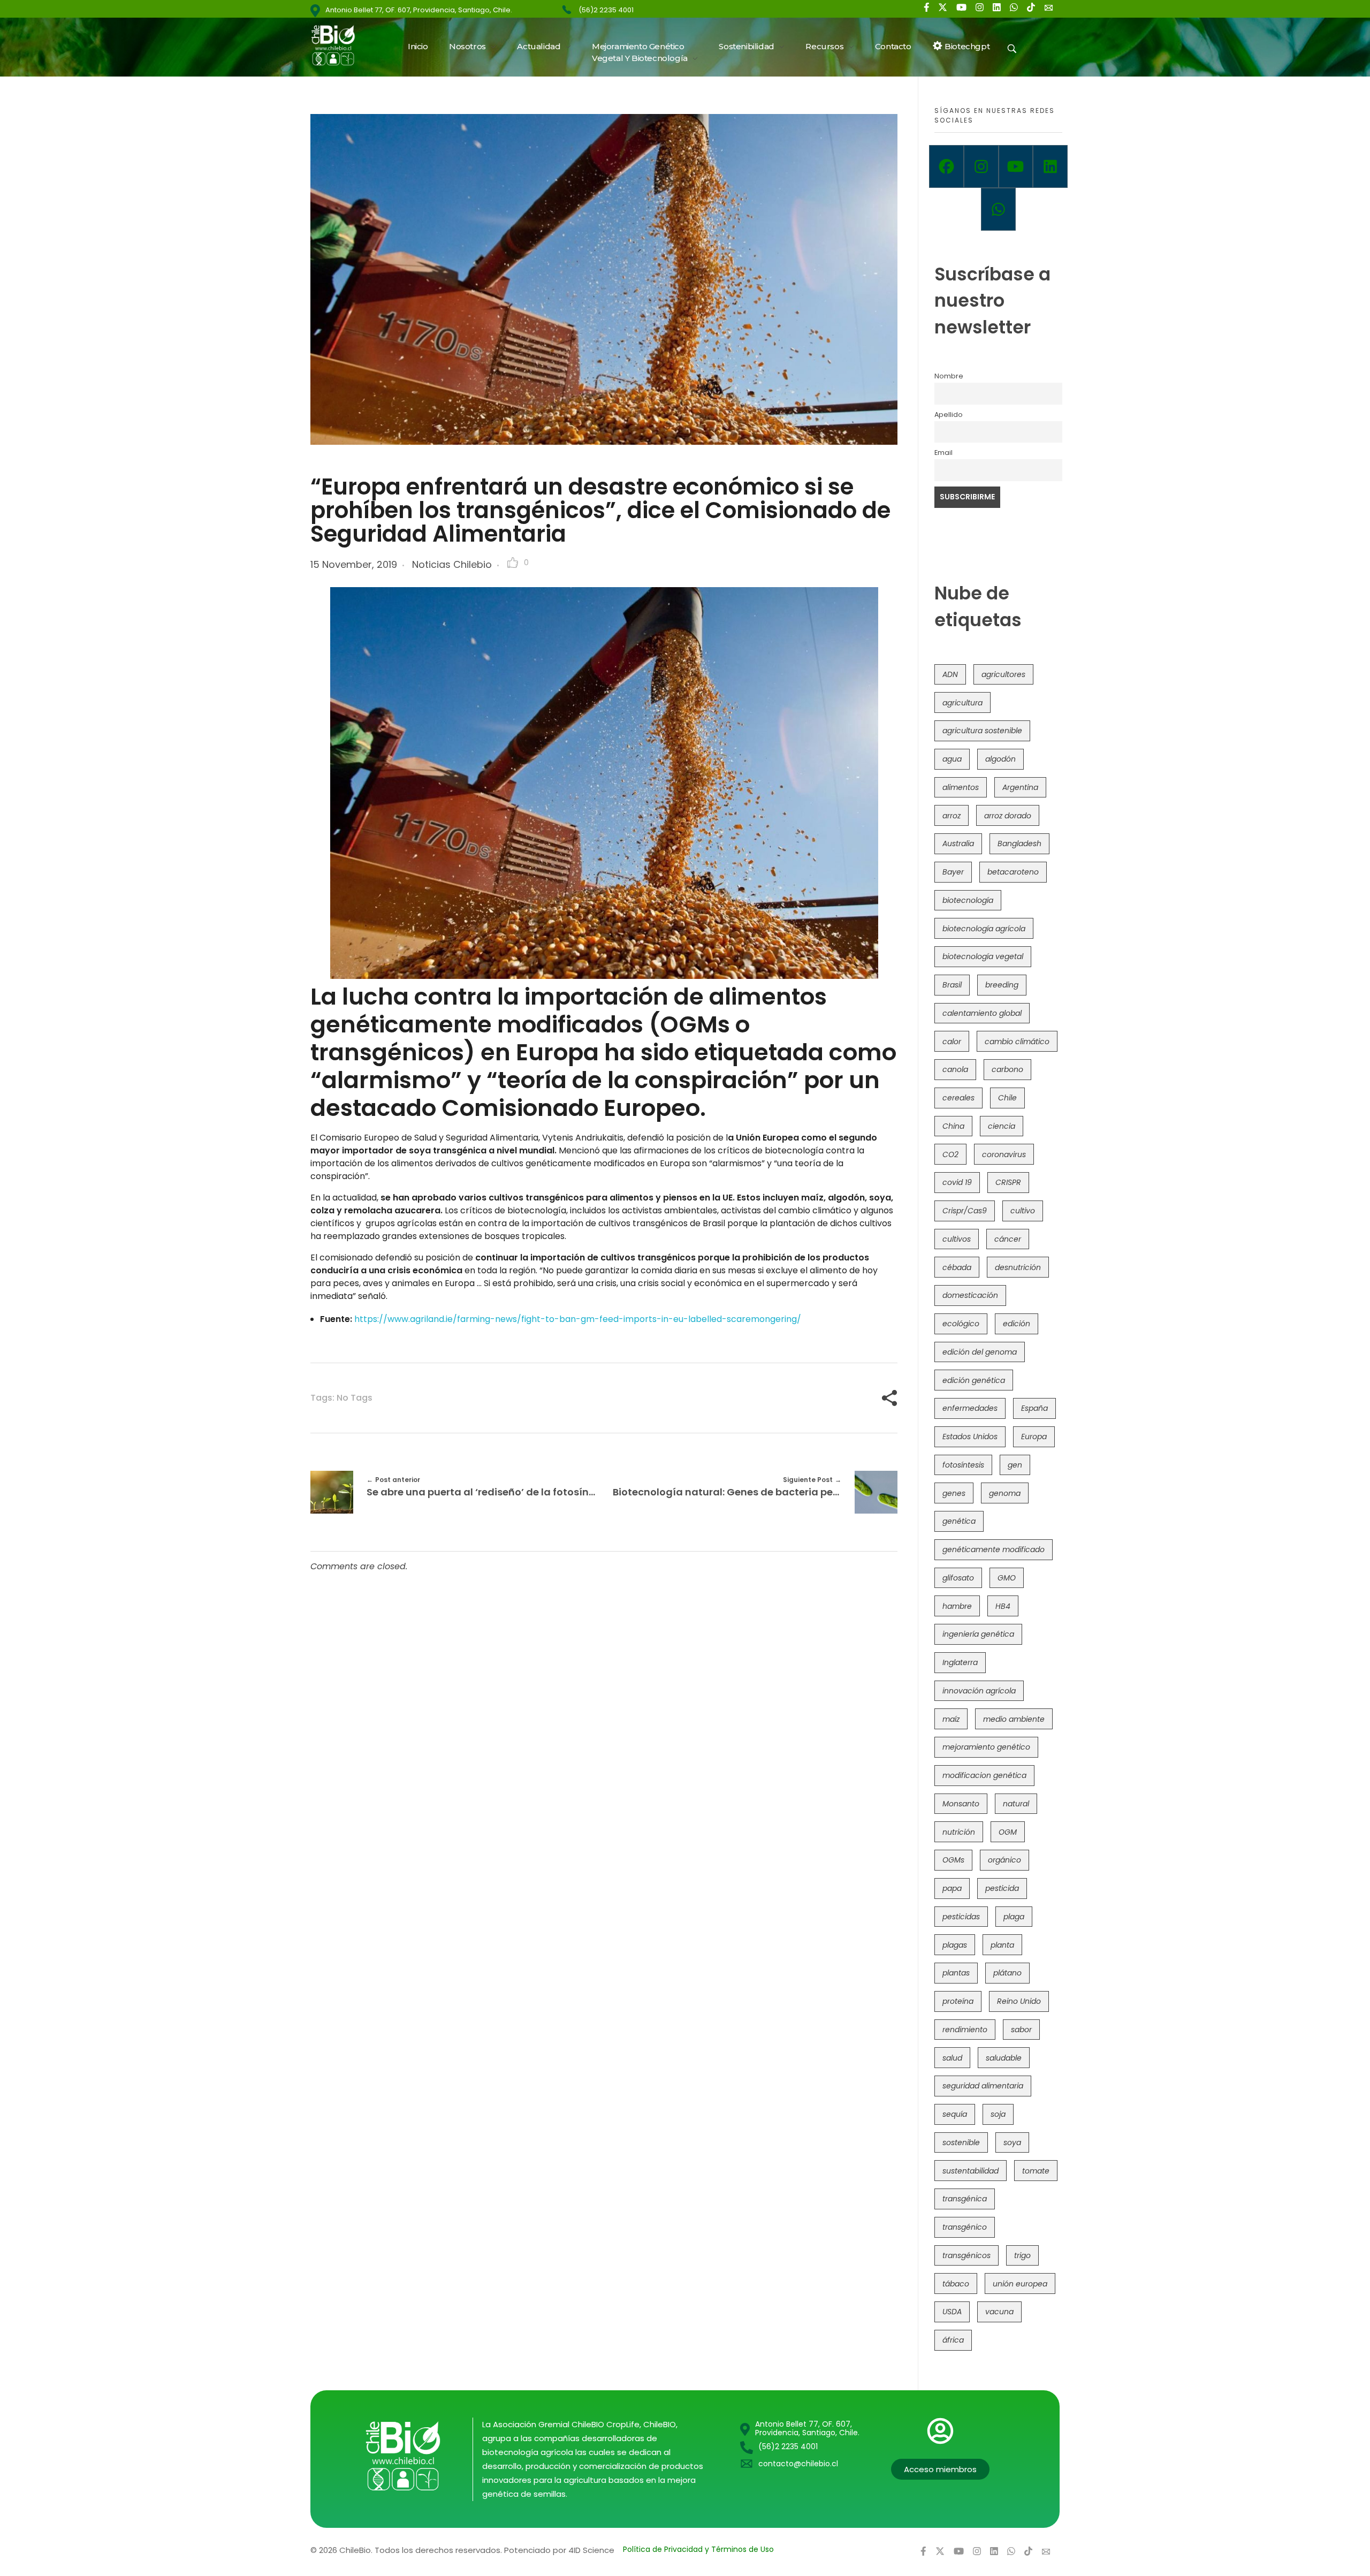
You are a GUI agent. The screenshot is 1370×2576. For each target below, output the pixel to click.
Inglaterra (960, 1662)
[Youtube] (1016, 166)
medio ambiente (1014, 1719)
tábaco (956, 2284)
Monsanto (961, 1804)
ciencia (1002, 1126)
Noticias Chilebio (452, 564)
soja (998, 2114)
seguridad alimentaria (983, 2086)
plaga (1014, 1917)
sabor (1021, 2030)
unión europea (1020, 2284)
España (1034, 1408)
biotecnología (968, 900)
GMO (1007, 1578)
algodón (1000, 759)
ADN (950, 674)
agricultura (962, 703)
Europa (1034, 1437)
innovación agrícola (979, 1691)
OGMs (953, 1860)
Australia (958, 844)
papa (952, 1888)
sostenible (961, 2142)
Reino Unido (1019, 2001)
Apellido (949, 415)
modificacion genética (984, 1775)
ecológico (961, 1324)
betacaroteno (1013, 872)
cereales (958, 1098)
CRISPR (1008, 1182)
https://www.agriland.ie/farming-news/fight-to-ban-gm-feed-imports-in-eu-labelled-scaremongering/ (578, 1319)
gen (1015, 1465)
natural (1016, 1804)
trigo (1022, 2255)
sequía (955, 2114)
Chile (1007, 1098)
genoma (1005, 1493)
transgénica (965, 2199)
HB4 (1003, 1606)
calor (952, 1042)
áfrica (953, 2340)
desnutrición (1018, 1267)
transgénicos (966, 2255)
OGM (1008, 1832)
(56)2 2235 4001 (606, 10)
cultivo (1023, 1211)
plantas (956, 1973)
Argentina (1020, 787)
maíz (951, 1719)
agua (952, 759)
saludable (1004, 2058)
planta (1002, 1945)
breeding (1002, 985)
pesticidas (961, 1917)
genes (954, 1493)
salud (952, 2058)
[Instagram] (981, 166)
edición (1017, 1324)
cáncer (1008, 1239)
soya (1012, 2142)
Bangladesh (1019, 844)
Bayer (953, 872)
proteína (958, 2001)
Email (943, 453)
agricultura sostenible (982, 731)
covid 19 (957, 1182)
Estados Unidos (970, 1437)
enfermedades (970, 1408)
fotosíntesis (963, 1465)
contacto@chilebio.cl (798, 2464)
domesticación (970, 1295)
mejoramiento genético (986, 1747)
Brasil (952, 985)
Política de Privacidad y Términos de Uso (698, 2549)
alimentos (961, 787)
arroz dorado (1008, 816)
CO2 (950, 1154)
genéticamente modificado (994, 1549)
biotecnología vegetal (983, 956)
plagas (955, 1945)
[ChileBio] (340, 45)
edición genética (974, 1380)
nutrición (959, 1832)
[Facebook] (946, 166)
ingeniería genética (978, 1634)
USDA (952, 2312)
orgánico (1004, 1860)
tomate (1036, 2171)
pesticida (1002, 1888)
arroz (952, 816)
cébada (957, 1267)
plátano (1007, 1973)
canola (955, 1069)
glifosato (958, 1578)
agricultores (1003, 674)
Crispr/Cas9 (965, 1211)
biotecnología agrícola (984, 929)
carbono (1007, 1069)
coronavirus (1004, 1154)
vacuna (999, 2312)
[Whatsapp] (998, 209)
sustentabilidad (971, 2171)
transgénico (965, 2227)
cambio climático (1017, 1042)
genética (959, 1521)
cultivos (957, 1239)
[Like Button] (513, 563)
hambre (957, 1606)
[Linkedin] (1050, 166)
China (953, 1126)
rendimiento (965, 2030)
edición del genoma (980, 1352)
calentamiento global (982, 1013)
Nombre (949, 376)
